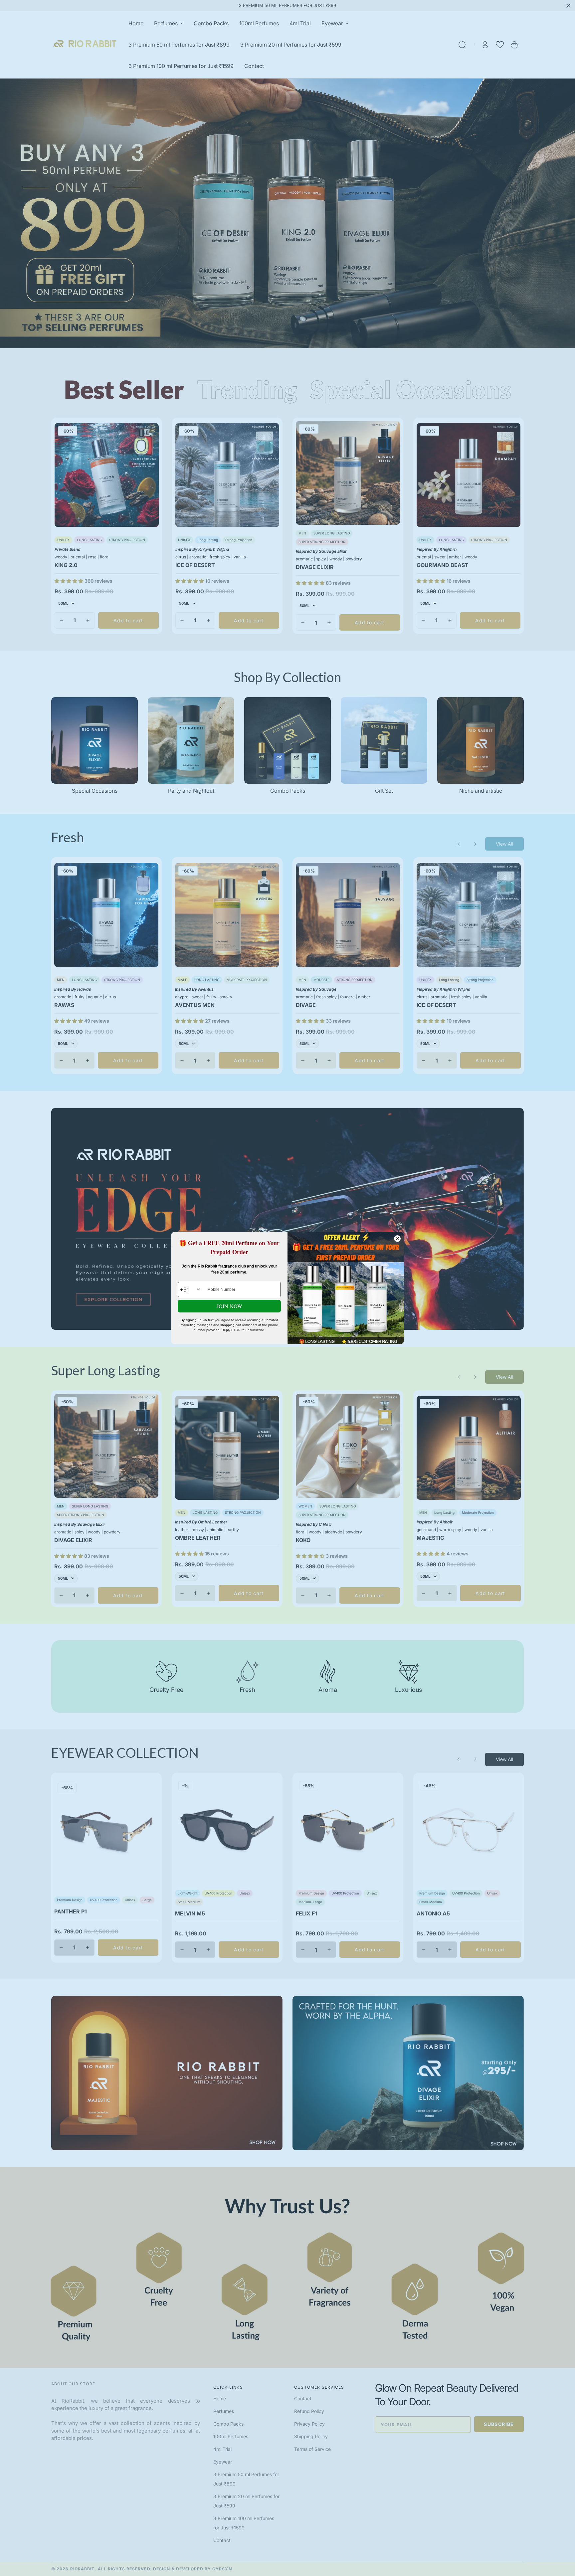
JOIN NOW (229, 1306)
